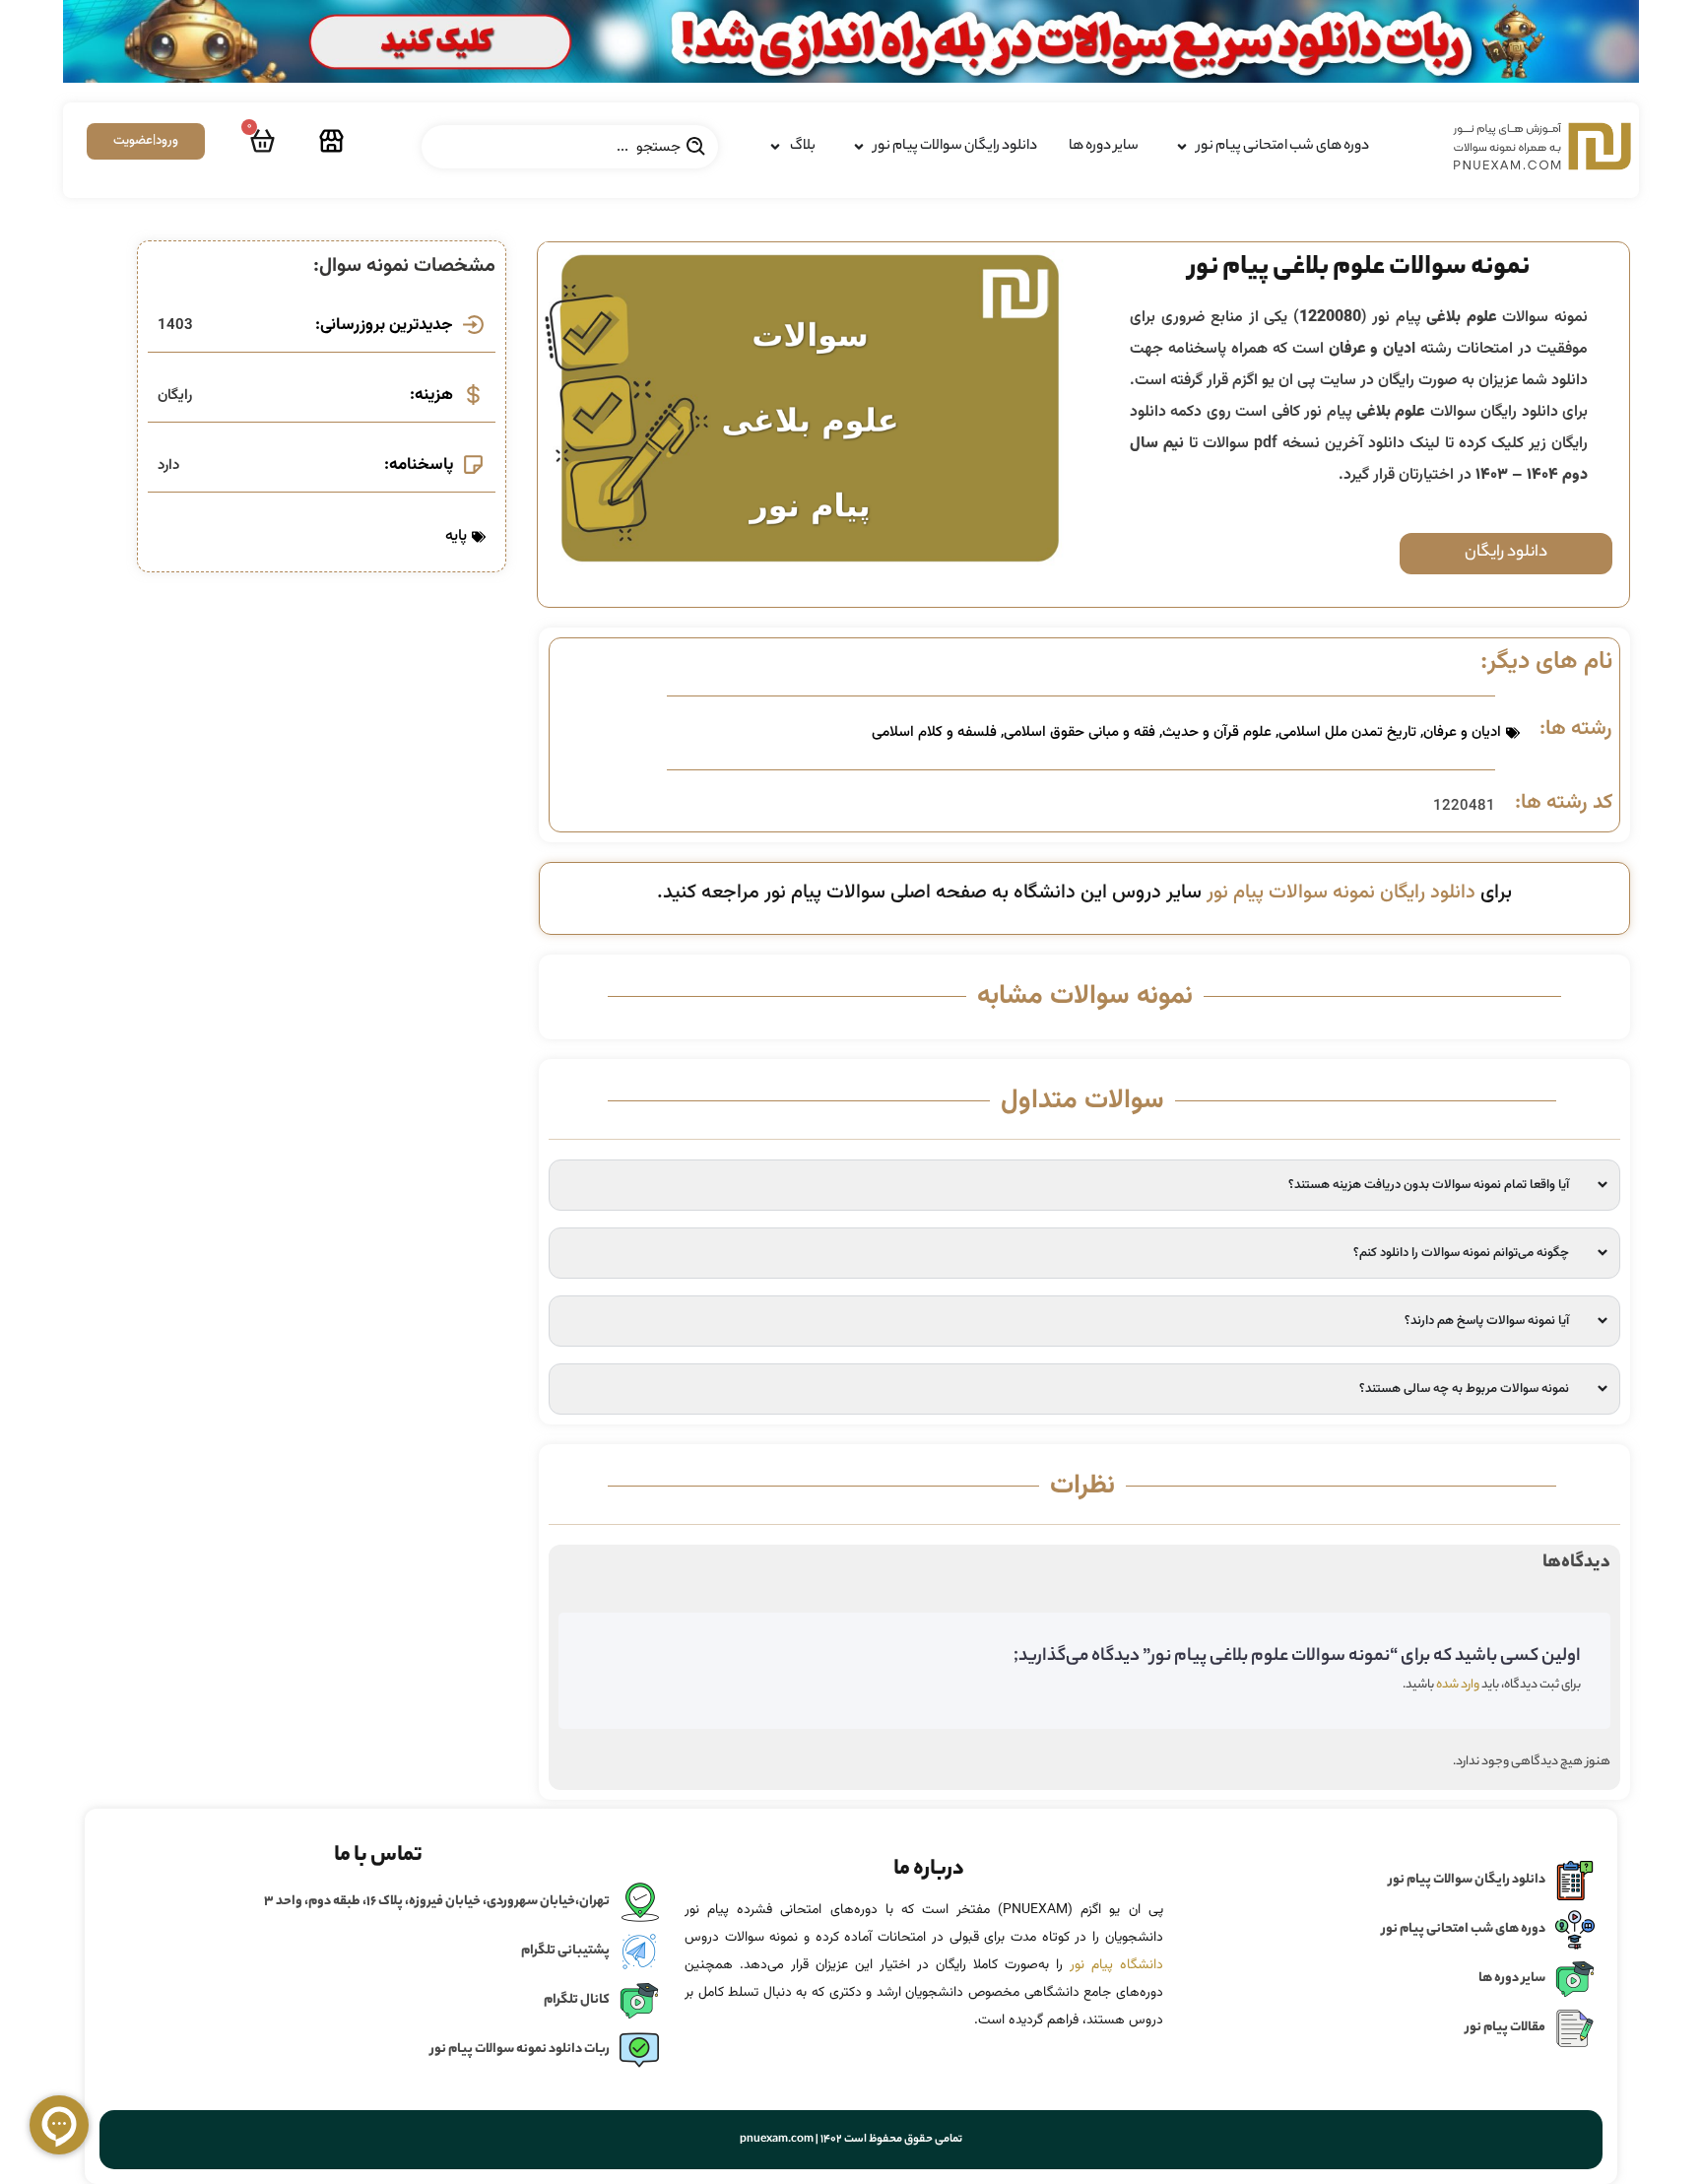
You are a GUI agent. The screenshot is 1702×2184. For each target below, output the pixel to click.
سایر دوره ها (1512, 1979)
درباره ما (929, 1870)
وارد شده (1458, 1685)
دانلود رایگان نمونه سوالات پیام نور (1341, 893)
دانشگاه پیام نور (1116, 1965)
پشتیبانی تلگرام (565, 1951)
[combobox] (570, 147)
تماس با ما (378, 1856)
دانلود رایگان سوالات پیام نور (1467, 1880)
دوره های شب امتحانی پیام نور (1464, 1929)
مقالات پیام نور (1506, 2028)
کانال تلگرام (577, 2000)
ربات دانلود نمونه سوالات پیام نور (520, 2050)
